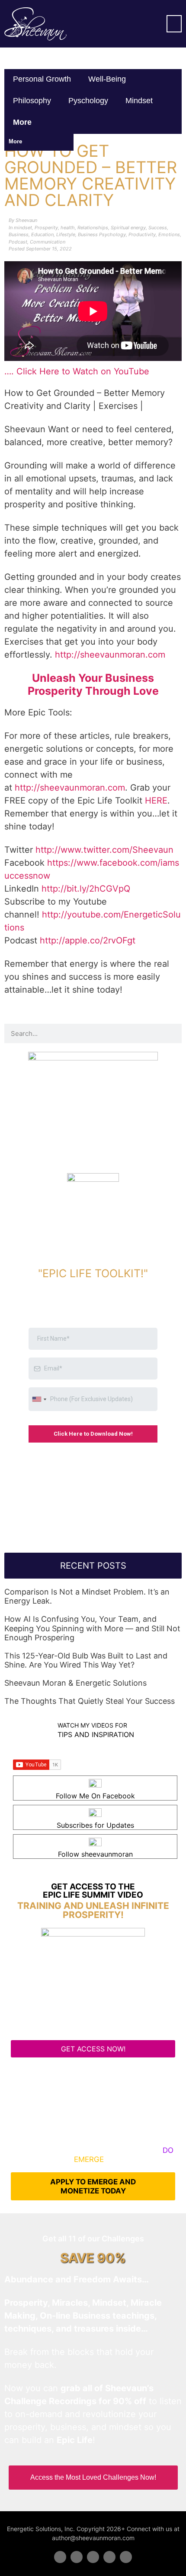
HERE (156, 801)
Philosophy (32, 101)
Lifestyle (66, 234)
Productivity (142, 234)
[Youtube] (109, 2557)
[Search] (172, 1033)
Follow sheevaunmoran (95, 1854)
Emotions (169, 234)
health (68, 228)
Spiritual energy (128, 228)
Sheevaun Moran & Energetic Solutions (75, 1683)
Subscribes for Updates (95, 1825)
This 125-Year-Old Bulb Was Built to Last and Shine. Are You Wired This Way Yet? (86, 1660)
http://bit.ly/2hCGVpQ (86, 889)
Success (158, 228)
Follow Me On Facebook (95, 1796)
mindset (139, 101)
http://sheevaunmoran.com (110, 655)
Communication (48, 242)
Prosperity (46, 228)
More (23, 122)
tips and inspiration (96, 1734)
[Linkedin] (93, 2557)
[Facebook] (60, 2557)
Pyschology (88, 101)
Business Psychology (102, 234)
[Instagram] (126, 2557)
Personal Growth (42, 79)
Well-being (107, 79)
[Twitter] (77, 2557)
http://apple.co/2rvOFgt (88, 940)
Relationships (93, 228)
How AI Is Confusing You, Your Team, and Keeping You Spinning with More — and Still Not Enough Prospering (92, 1628)
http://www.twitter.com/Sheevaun (104, 850)
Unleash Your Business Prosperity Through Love (93, 684)
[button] (174, 24)
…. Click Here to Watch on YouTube (77, 371)
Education (42, 234)
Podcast (18, 242)
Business (19, 234)
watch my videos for (92, 1725)
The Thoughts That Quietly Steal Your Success (90, 1701)
